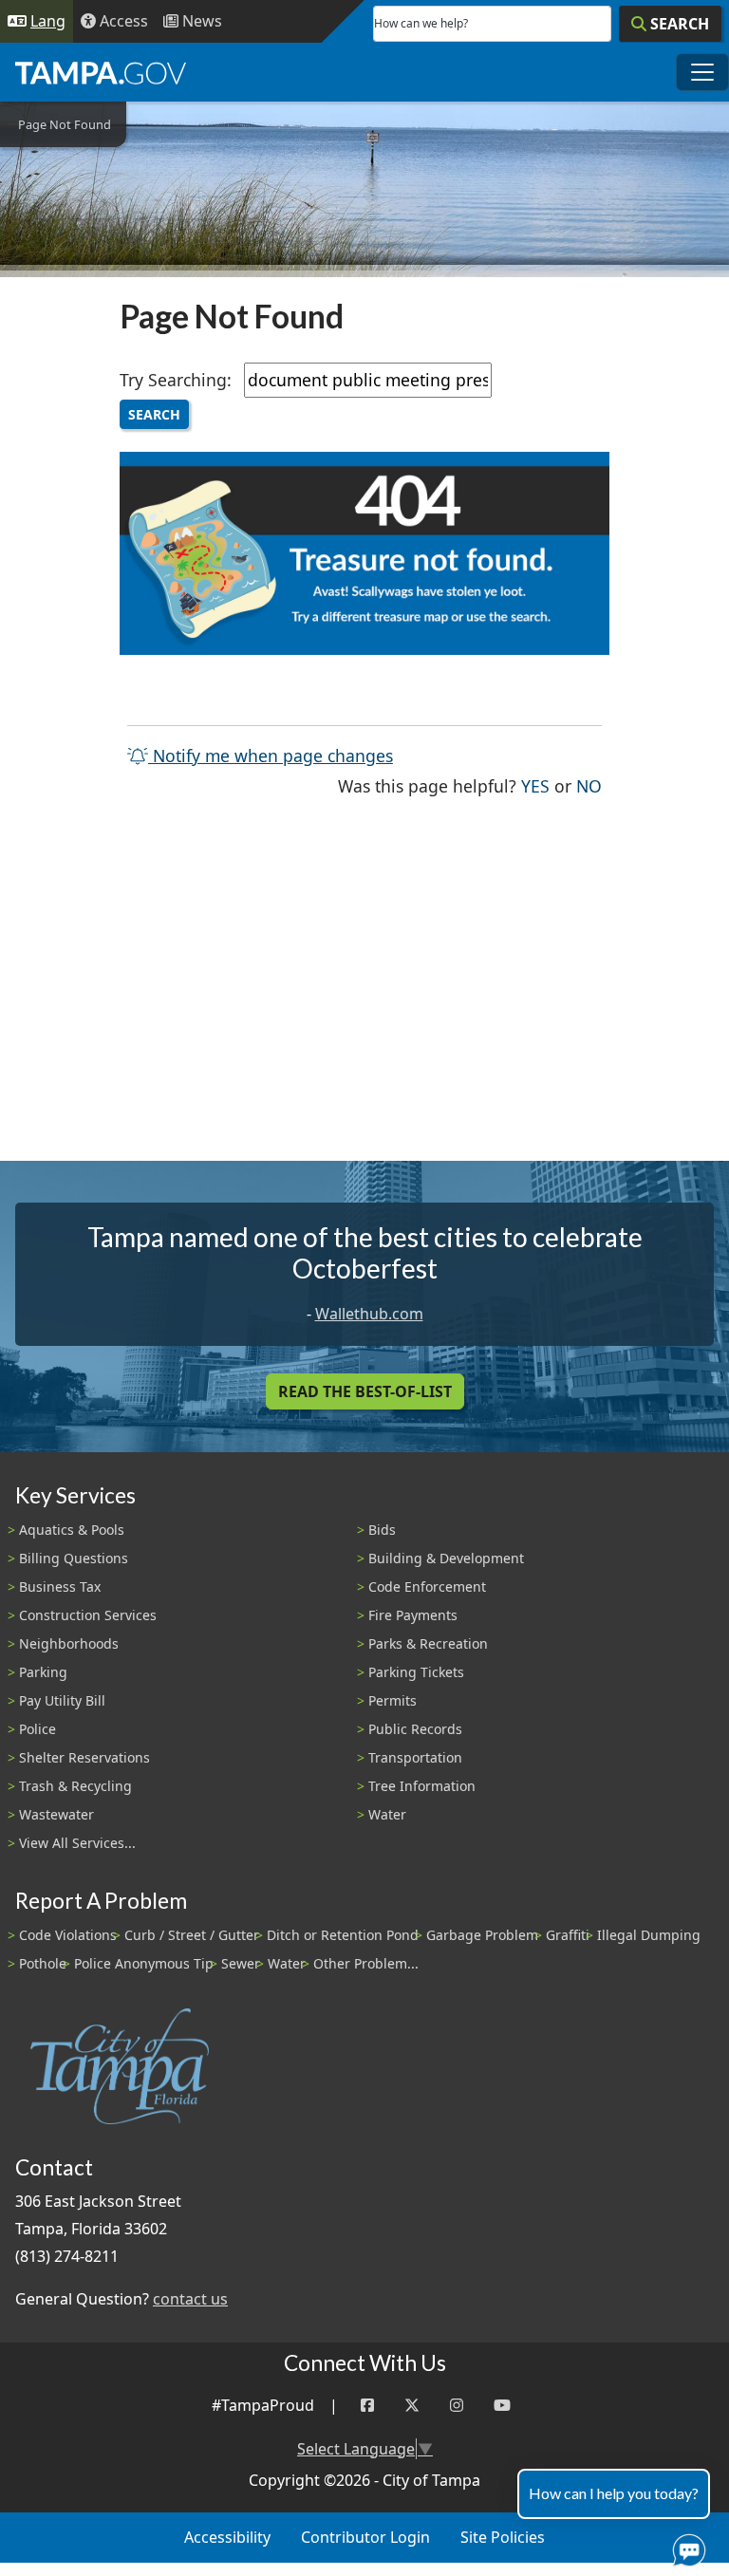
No (589, 785)
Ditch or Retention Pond (343, 1935)
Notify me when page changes (271, 756)
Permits (393, 1700)
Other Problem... (366, 1963)
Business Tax (60, 1587)
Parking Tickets (416, 1672)
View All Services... (77, 1843)
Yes (535, 785)
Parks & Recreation (428, 1643)
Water (387, 1814)
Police (37, 1729)
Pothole (43, 1963)
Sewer (241, 1963)
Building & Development (446, 1558)
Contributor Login (365, 2537)
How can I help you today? (614, 2493)
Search (154, 414)
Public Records (415, 1729)
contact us (190, 2299)
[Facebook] (367, 2406)
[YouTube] (502, 2406)
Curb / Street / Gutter (192, 1935)
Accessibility (227, 2537)
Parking (43, 1672)
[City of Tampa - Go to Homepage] (101, 72)
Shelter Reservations (84, 1757)
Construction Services (88, 1615)
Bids (382, 1530)
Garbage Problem (482, 1935)
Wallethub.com (369, 1314)
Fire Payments (413, 1615)
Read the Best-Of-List (365, 1391)
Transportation (415, 1757)
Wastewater (56, 1814)
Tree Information (422, 1786)
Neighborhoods (69, 1643)
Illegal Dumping (649, 1935)
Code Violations (68, 1935)
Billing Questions (74, 1558)
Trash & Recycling (75, 1786)
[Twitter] (412, 2406)
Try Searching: (176, 380)
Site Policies (503, 2537)
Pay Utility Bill (62, 1700)
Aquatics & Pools (72, 1530)
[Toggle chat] (685, 2547)
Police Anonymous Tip (144, 1963)
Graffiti (568, 1935)
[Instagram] (457, 2406)
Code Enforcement (427, 1587)
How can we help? (421, 23)
